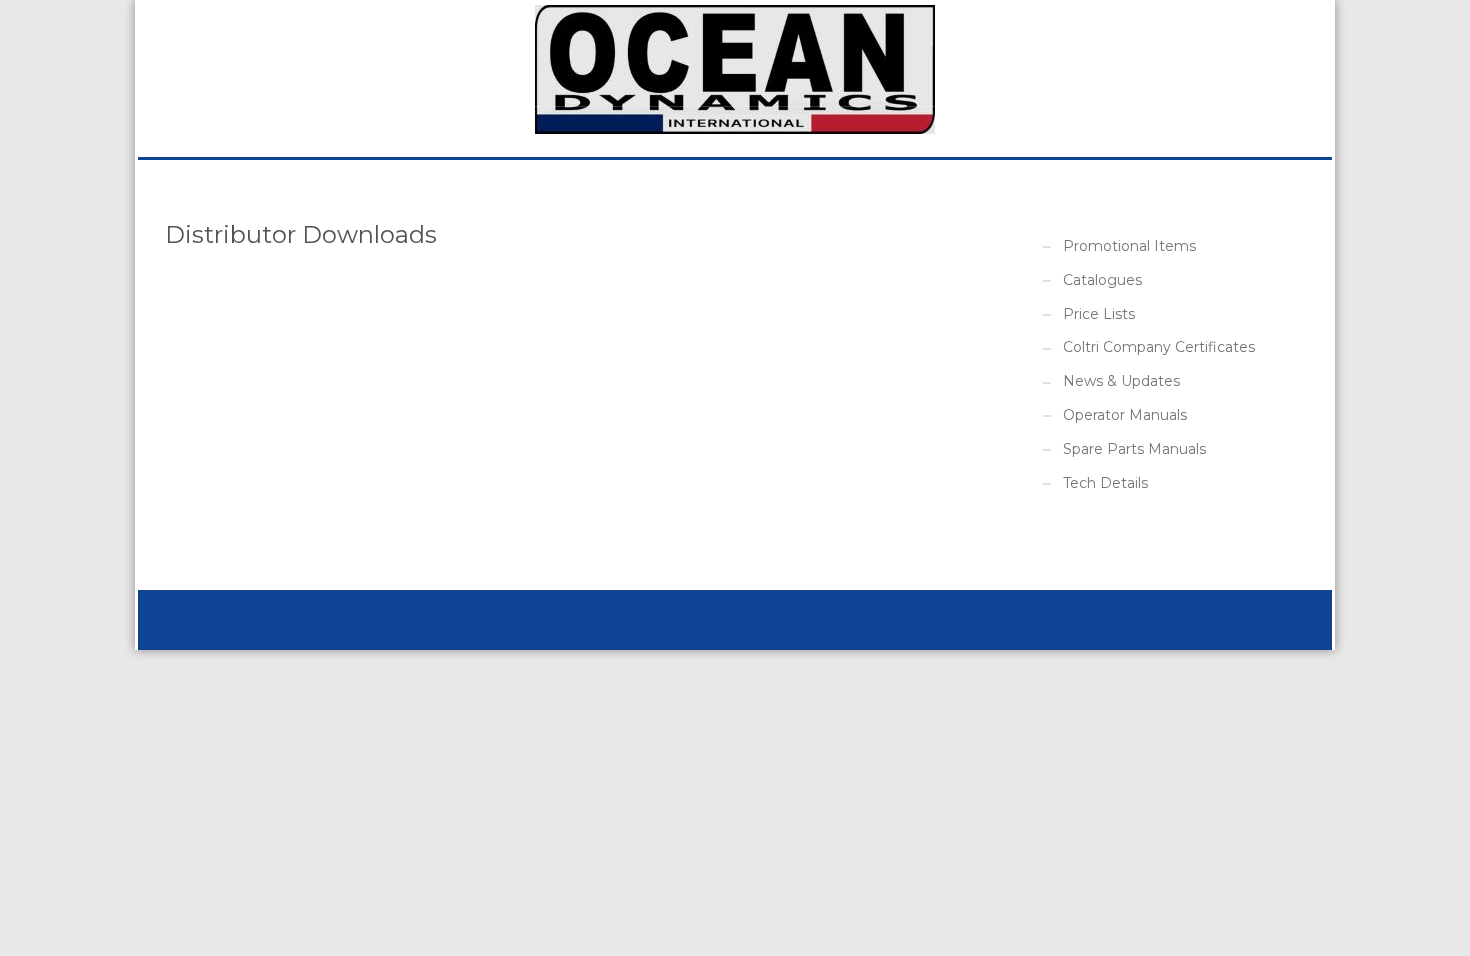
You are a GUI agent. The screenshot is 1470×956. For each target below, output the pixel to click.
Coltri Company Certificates (1159, 347)
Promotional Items (1129, 246)
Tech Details (1105, 483)
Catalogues (1102, 280)
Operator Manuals (1125, 415)
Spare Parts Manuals (1134, 449)
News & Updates (1121, 381)
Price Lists (1099, 314)
